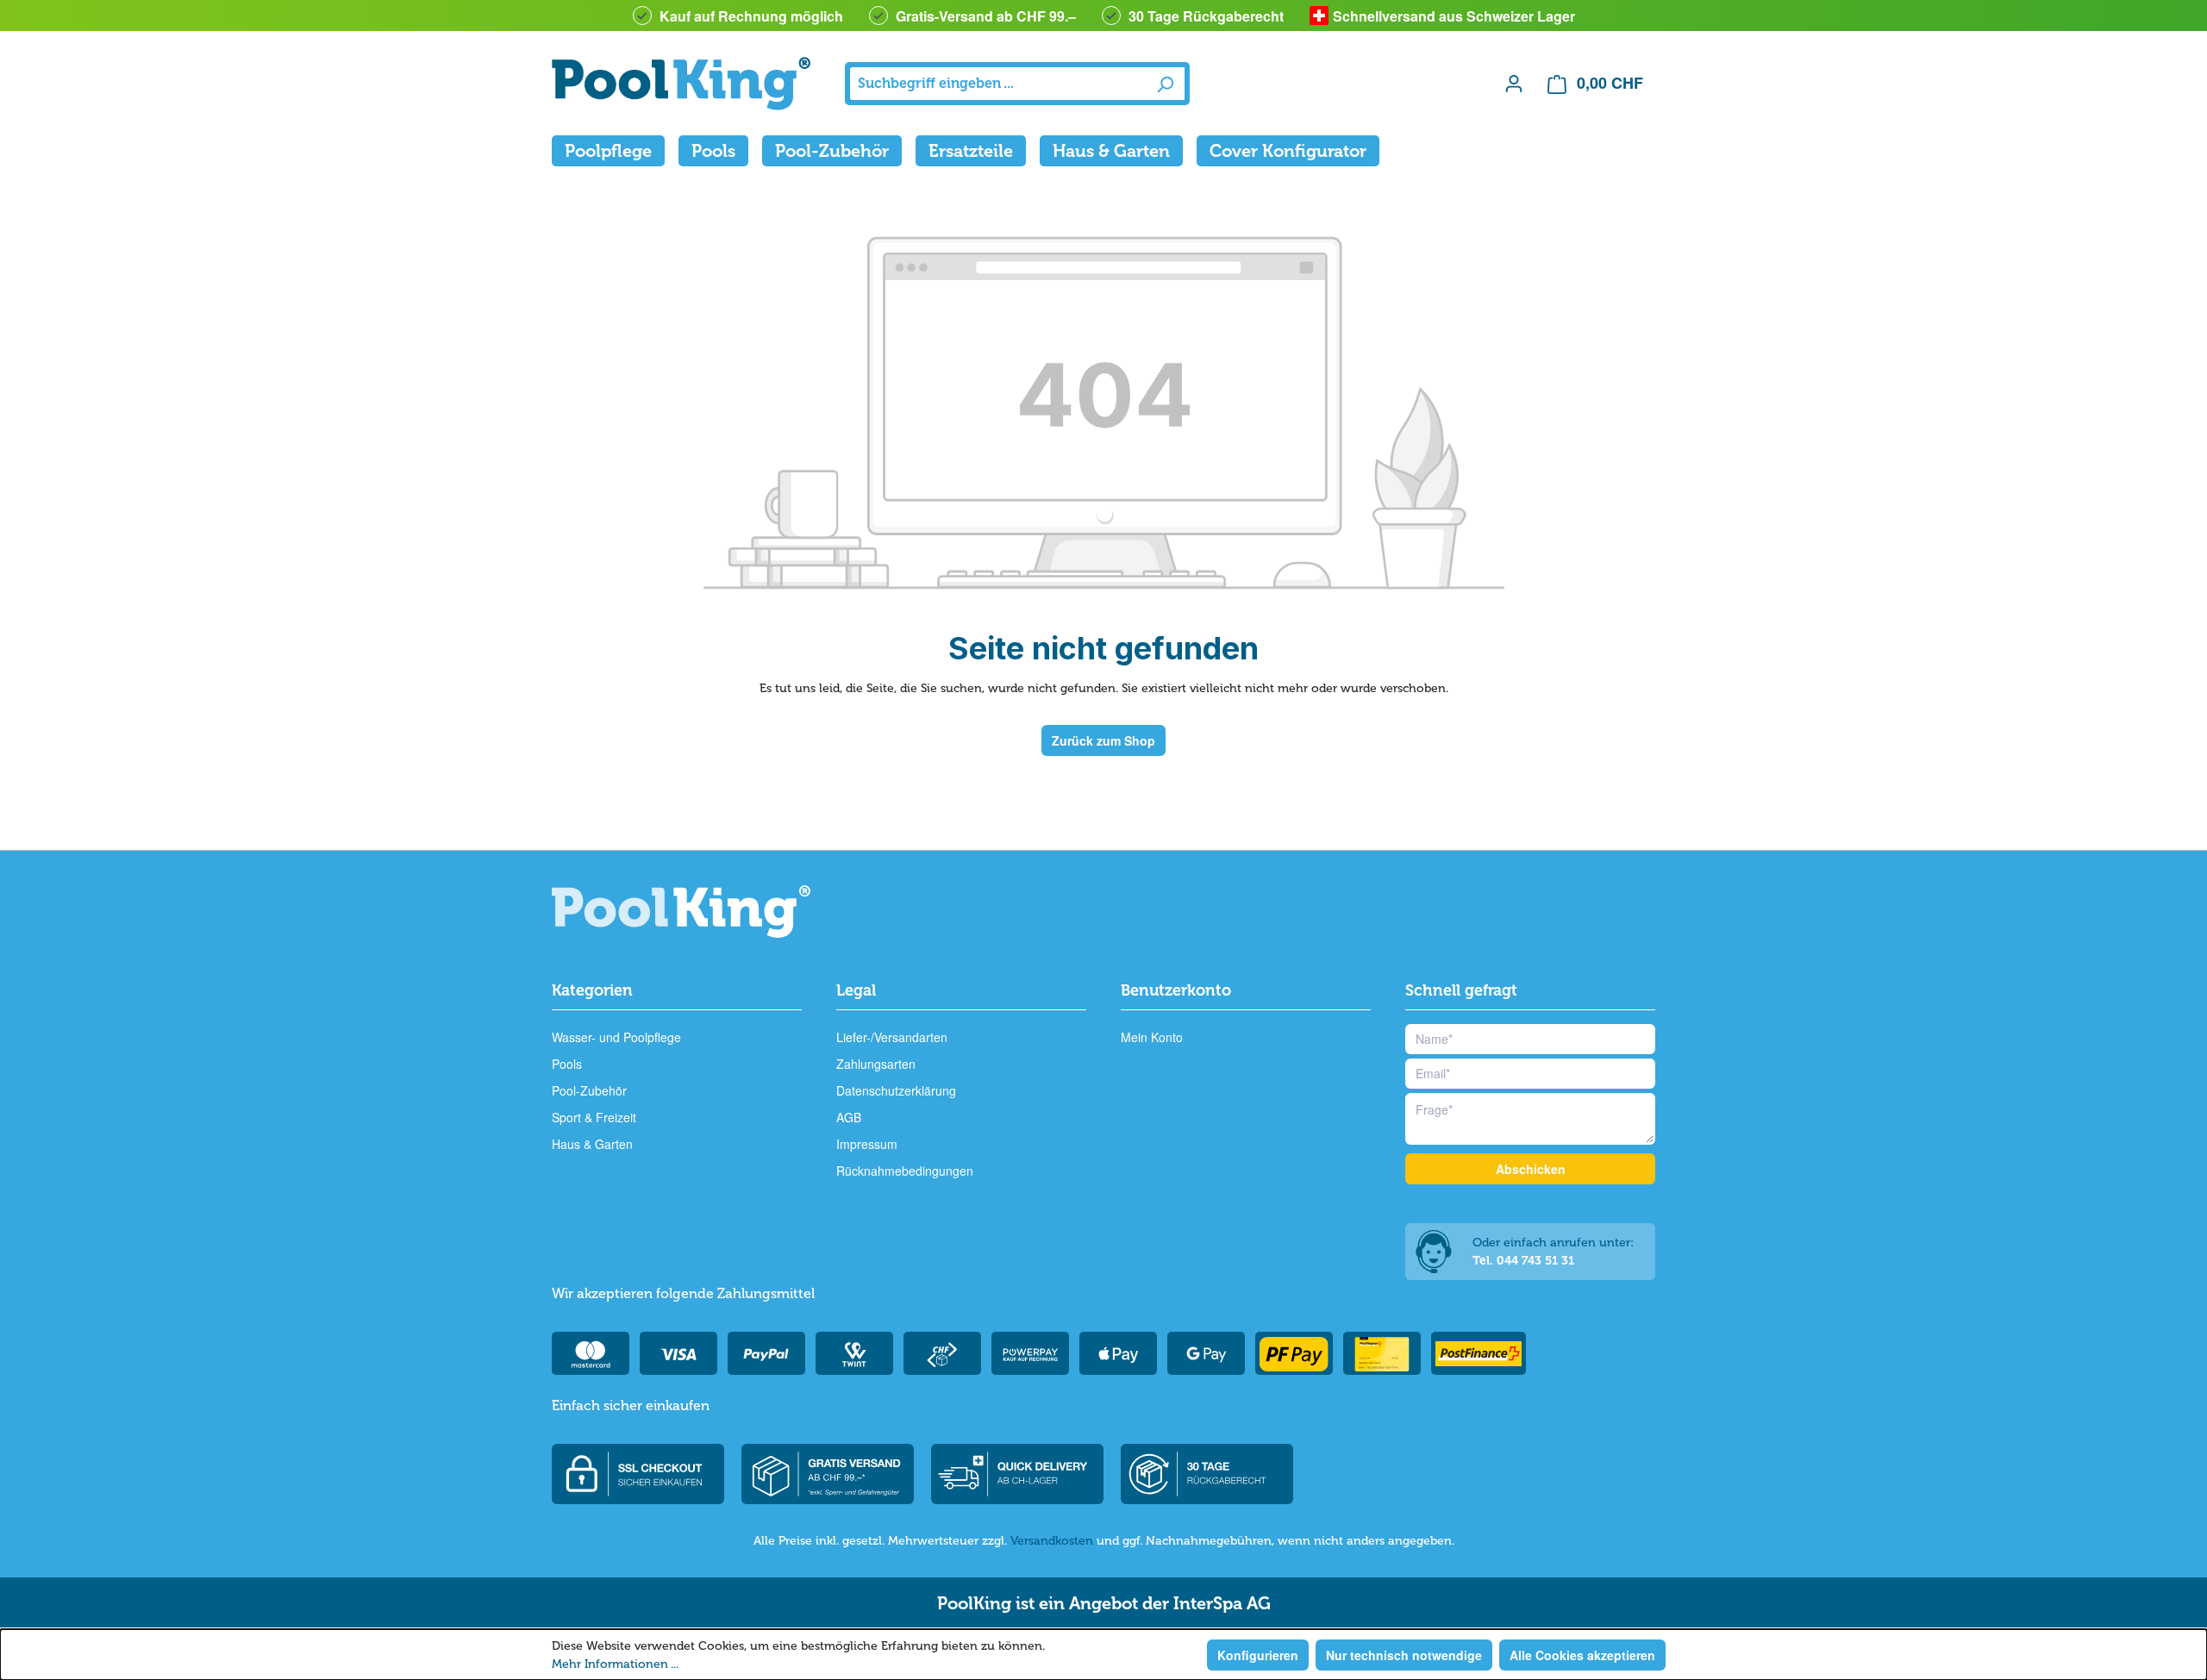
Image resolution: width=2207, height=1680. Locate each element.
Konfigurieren (1258, 1655)
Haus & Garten (592, 1144)
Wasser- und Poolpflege (616, 1037)
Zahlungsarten (876, 1064)
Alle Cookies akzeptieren (1582, 1655)
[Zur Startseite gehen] (681, 84)
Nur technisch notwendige (1404, 1655)
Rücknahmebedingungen (905, 1171)
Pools (567, 1064)
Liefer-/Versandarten (892, 1037)
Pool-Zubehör (589, 1090)
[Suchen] (1165, 84)
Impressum (867, 1144)
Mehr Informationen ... (615, 1664)
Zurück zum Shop (1103, 740)
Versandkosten (1052, 1541)
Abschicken (1531, 1169)
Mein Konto (1152, 1037)
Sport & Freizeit (594, 1117)
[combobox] (998, 84)
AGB (849, 1117)
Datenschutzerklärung (896, 1090)
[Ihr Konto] (1514, 83)
